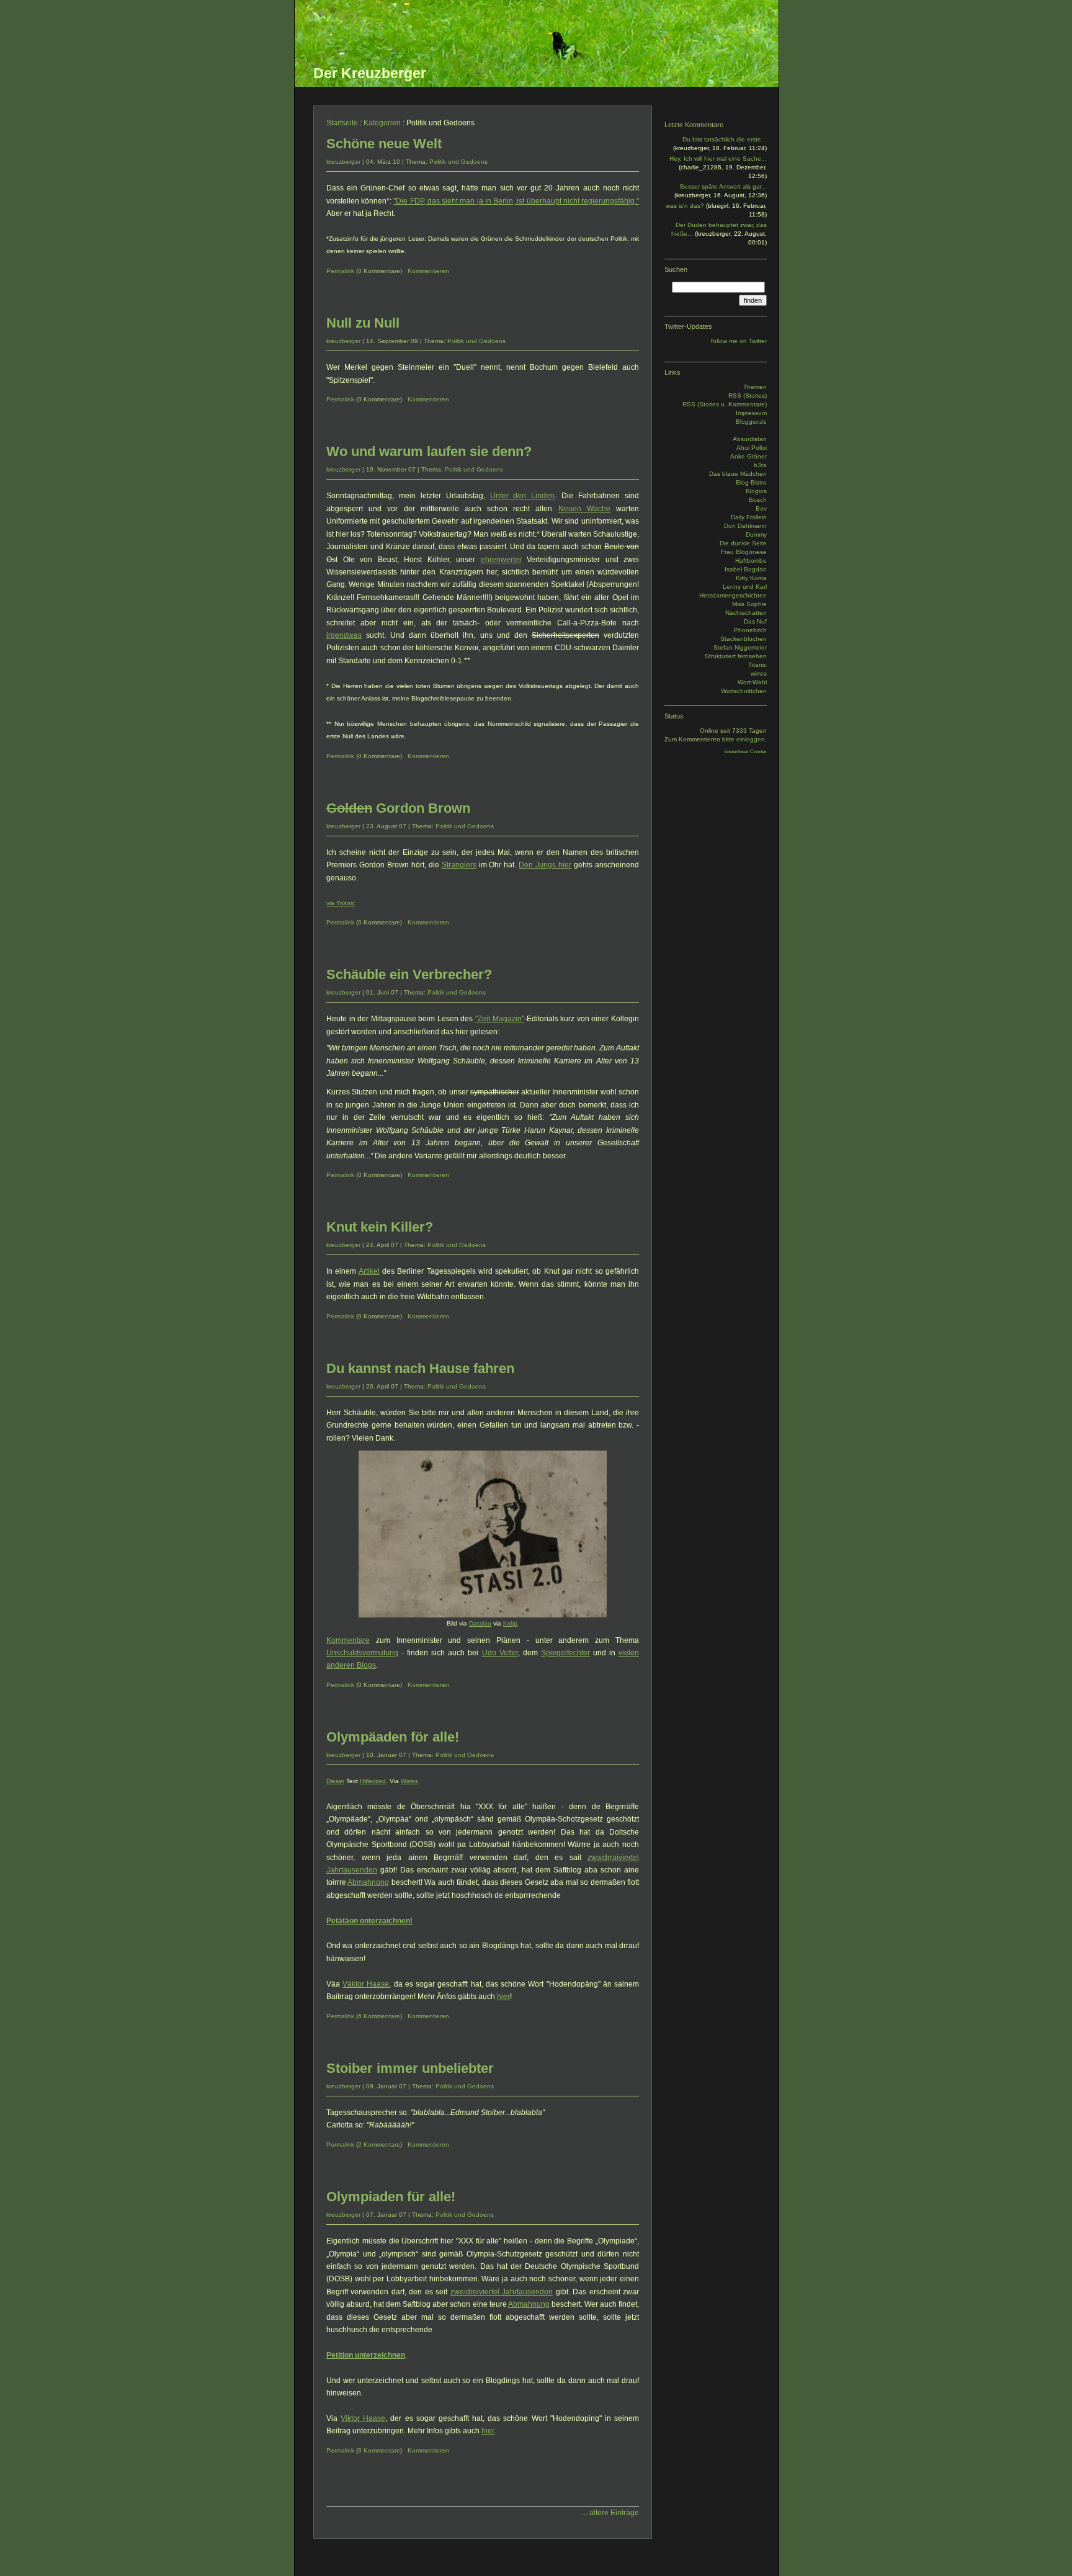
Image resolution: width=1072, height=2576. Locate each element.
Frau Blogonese (744, 552)
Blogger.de (751, 422)
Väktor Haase (366, 1984)
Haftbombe (751, 561)
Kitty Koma (751, 578)
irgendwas (344, 635)
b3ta (760, 465)
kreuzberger (343, 162)
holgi (510, 1623)
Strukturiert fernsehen (736, 656)
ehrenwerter (501, 560)
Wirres (409, 1781)
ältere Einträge (614, 2513)
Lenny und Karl (745, 587)
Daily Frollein (749, 517)
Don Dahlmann (745, 526)
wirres (759, 673)
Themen (755, 387)
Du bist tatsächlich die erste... (725, 139)
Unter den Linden (523, 496)
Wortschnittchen (744, 691)
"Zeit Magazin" (500, 1019)
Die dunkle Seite (743, 543)
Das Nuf (755, 621)
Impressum (751, 413)
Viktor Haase (363, 2418)
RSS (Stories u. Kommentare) (725, 404)
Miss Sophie (749, 604)
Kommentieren (428, 271)
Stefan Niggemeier (740, 647)
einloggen (751, 739)
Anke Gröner (748, 456)
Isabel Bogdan (746, 569)
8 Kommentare (379, 2450)
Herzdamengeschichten (733, 595)
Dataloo (480, 1623)
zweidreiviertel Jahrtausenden (502, 2292)
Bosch (758, 500)
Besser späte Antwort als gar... (723, 186)
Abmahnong (368, 1882)
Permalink (340, 271)
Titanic (757, 665)
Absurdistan (750, 439)
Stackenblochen (744, 639)
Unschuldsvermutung (362, 1653)
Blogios (756, 491)
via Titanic (341, 903)
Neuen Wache (584, 509)
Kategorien (382, 123)
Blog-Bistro (751, 482)
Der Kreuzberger (370, 73)
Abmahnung (529, 2304)
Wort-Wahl (752, 682)
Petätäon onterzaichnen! (369, 1921)
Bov (761, 508)
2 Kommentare (379, 2144)
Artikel (369, 1271)
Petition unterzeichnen (366, 2355)
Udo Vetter (500, 1653)
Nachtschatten (746, 613)
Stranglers (459, 865)
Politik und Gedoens (458, 162)
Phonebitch (750, 630)
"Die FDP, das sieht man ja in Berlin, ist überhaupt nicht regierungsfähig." (516, 201)
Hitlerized (373, 1781)
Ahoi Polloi (752, 448)
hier (503, 1997)
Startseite (342, 123)
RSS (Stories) (748, 396)
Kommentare (348, 1640)
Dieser (335, 1781)
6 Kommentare (379, 2016)
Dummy (756, 534)
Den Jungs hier (545, 865)
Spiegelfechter (565, 1653)
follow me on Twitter (739, 341)
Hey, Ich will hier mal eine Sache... (718, 159)
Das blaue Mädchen (738, 474)
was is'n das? (685, 206)
